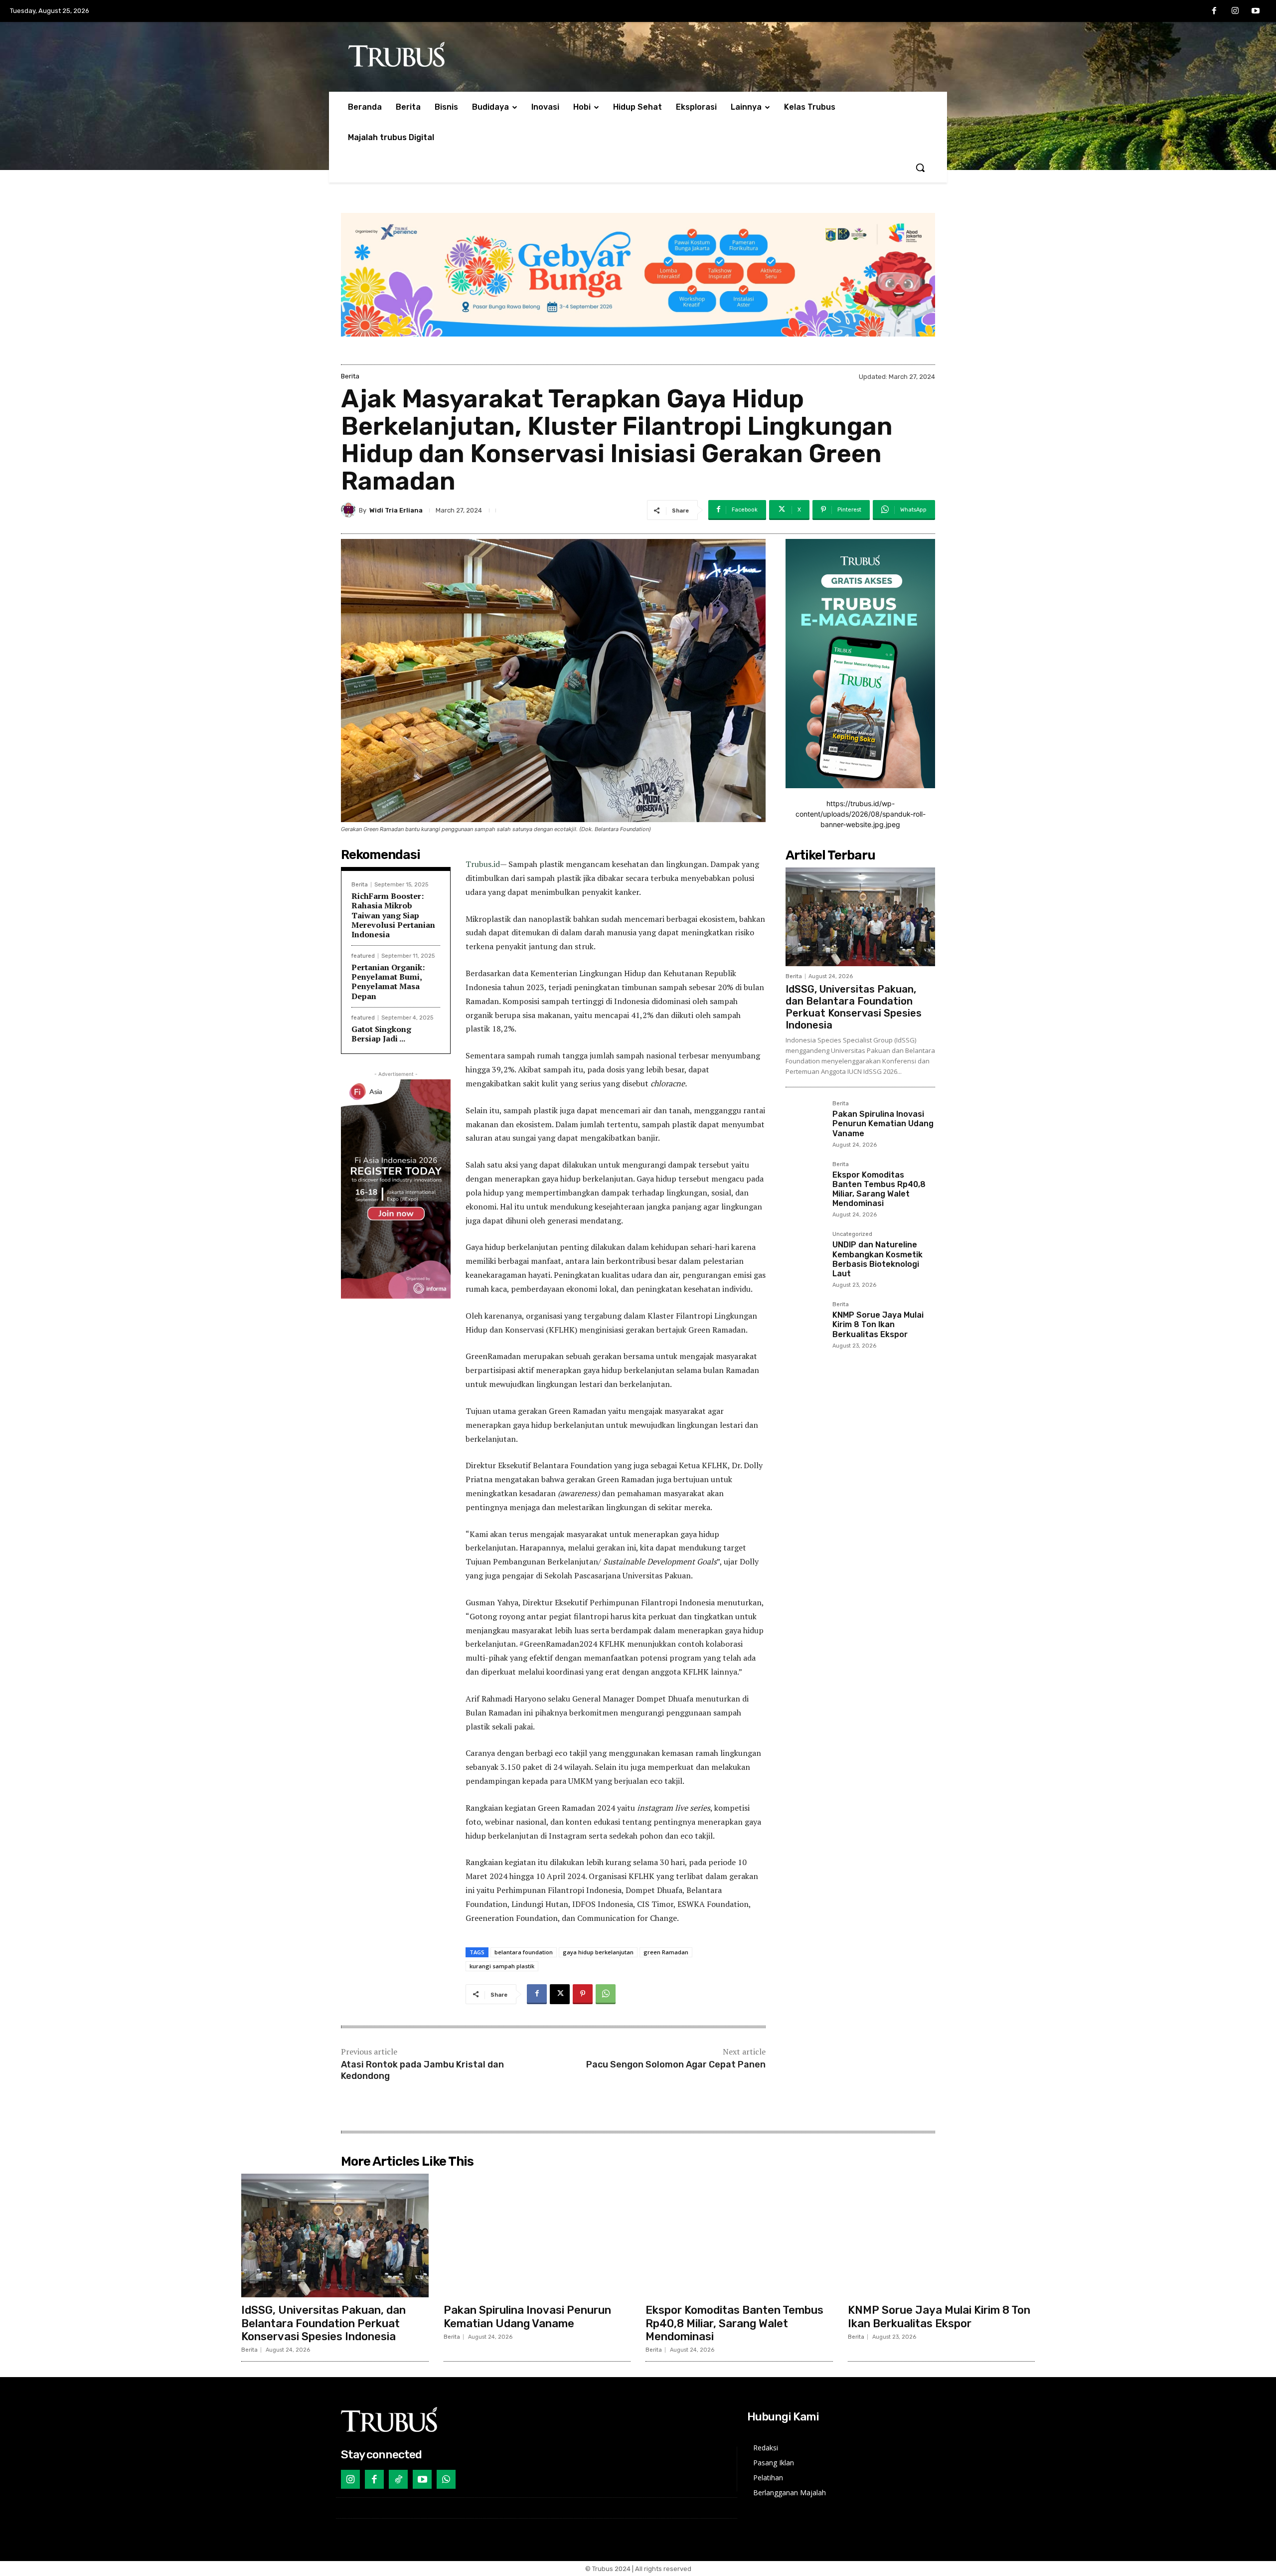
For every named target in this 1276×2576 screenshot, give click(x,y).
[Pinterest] (583, 1994)
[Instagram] (1235, 11)
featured (363, 956)
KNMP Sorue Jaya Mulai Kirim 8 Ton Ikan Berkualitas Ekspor (878, 1324)
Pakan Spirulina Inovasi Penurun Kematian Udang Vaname (883, 1123)
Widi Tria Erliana (396, 510)
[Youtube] (1256, 11)
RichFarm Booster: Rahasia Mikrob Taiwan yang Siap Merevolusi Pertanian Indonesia (393, 915)
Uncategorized (852, 1234)
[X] (560, 1994)
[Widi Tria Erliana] (350, 510)
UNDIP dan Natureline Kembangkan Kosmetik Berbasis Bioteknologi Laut (877, 1259)
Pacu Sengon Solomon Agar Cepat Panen (676, 2064)
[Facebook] (1214, 11)
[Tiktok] (398, 2479)
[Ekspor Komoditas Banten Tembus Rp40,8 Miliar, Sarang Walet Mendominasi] (805, 1181)
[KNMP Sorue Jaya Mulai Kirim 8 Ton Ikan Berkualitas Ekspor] (805, 1321)
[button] (920, 168)
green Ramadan (666, 1952)
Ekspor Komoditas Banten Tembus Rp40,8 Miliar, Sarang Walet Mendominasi (879, 1189)
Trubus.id (483, 864)
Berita (350, 376)
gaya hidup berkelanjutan (598, 1952)
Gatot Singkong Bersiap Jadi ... (381, 1034)
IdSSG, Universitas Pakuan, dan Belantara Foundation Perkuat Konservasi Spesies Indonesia (854, 1007)
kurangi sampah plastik (502, 1966)
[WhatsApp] (606, 1994)
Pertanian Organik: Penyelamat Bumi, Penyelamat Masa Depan (388, 982)
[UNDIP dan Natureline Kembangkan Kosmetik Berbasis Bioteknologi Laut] (805, 1251)
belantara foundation (524, 1952)
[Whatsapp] (446, 2479)
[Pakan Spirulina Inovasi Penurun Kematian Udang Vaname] (805, 1120)
